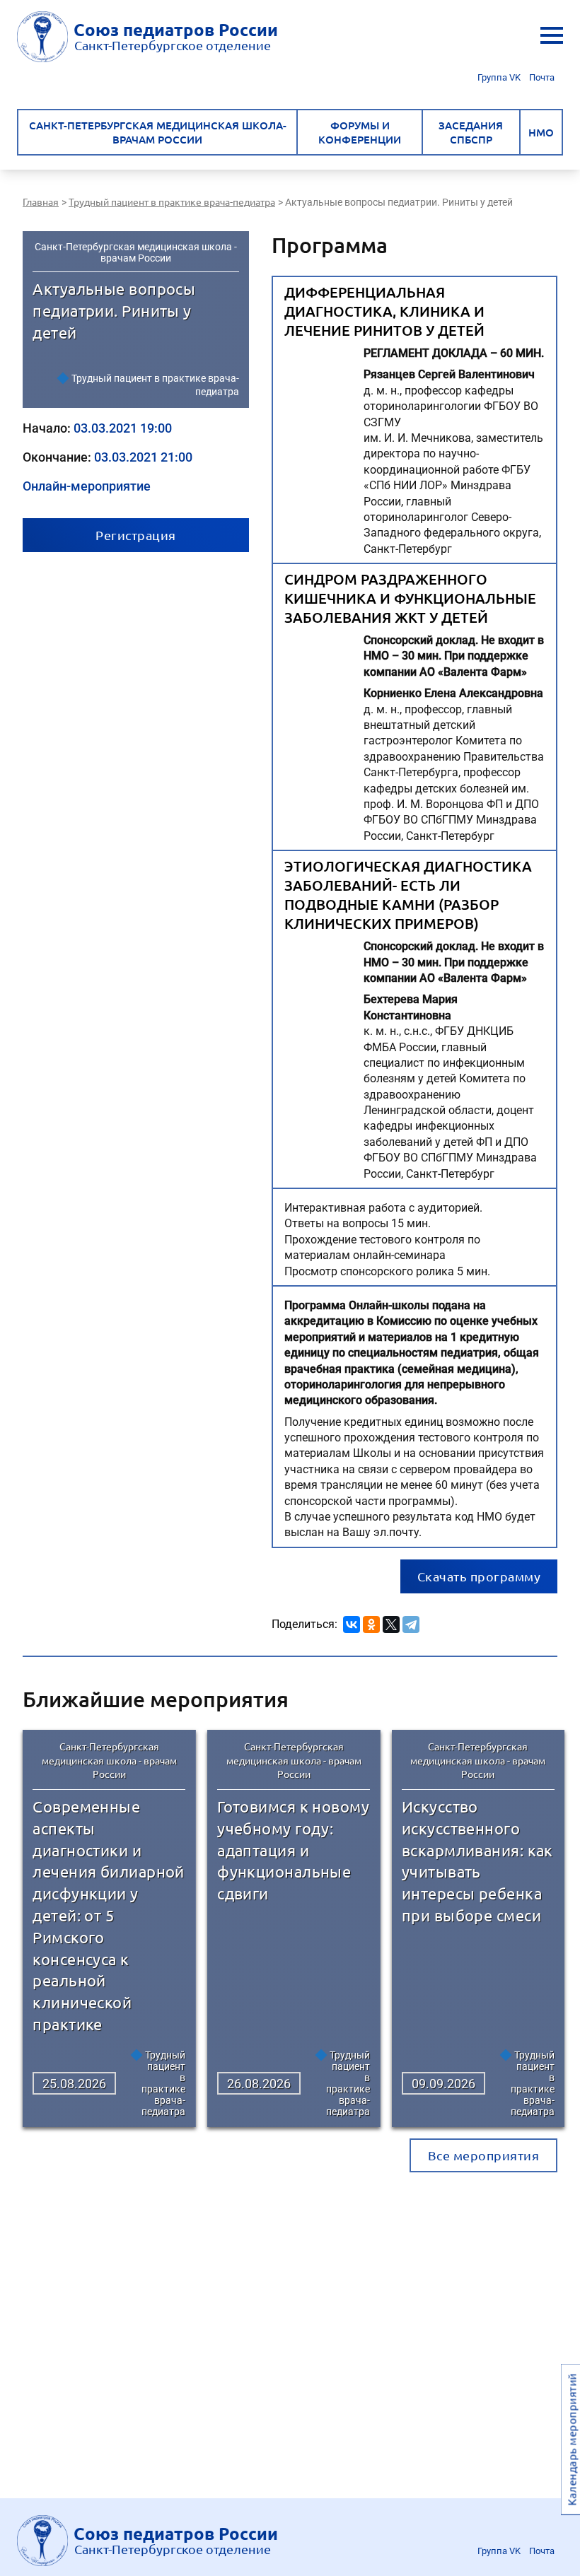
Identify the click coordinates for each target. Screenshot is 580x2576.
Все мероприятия (484, 2155)
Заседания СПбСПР (471, 132)
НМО (541, 132)
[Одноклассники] (371, 1622)
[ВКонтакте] (352, 1622)
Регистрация (136, 535)
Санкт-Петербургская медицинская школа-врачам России (158, 132)
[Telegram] (411, 1622)
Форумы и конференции (360, 132)
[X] (391, 1622)
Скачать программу (479, 1576)
